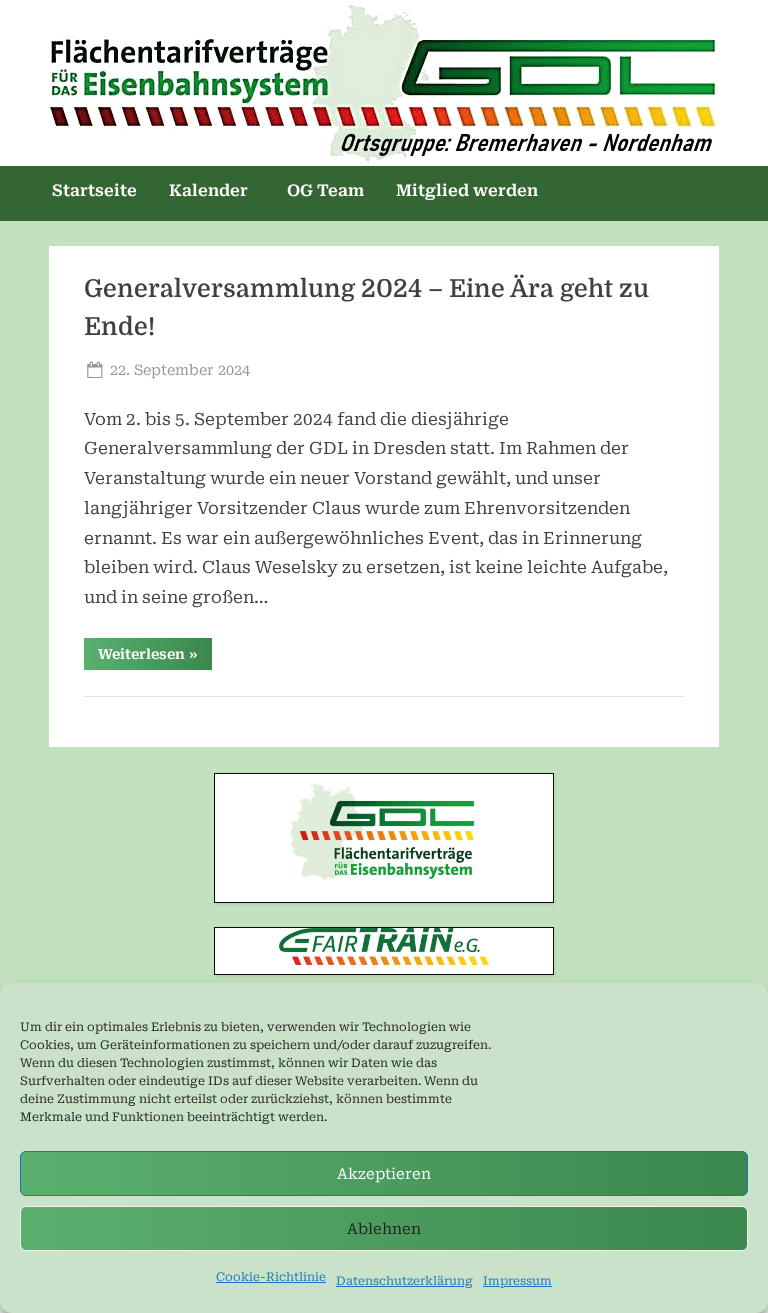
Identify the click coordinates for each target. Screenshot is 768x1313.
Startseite (94, 190)
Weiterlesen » (155, 657)
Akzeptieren (384, 1174)
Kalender (208, 190)
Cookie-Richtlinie (271, 1277)
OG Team (325, 190)
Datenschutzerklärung (404, 1281)
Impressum (517, 1281)
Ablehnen (384, 1229)
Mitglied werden (467, 190)
